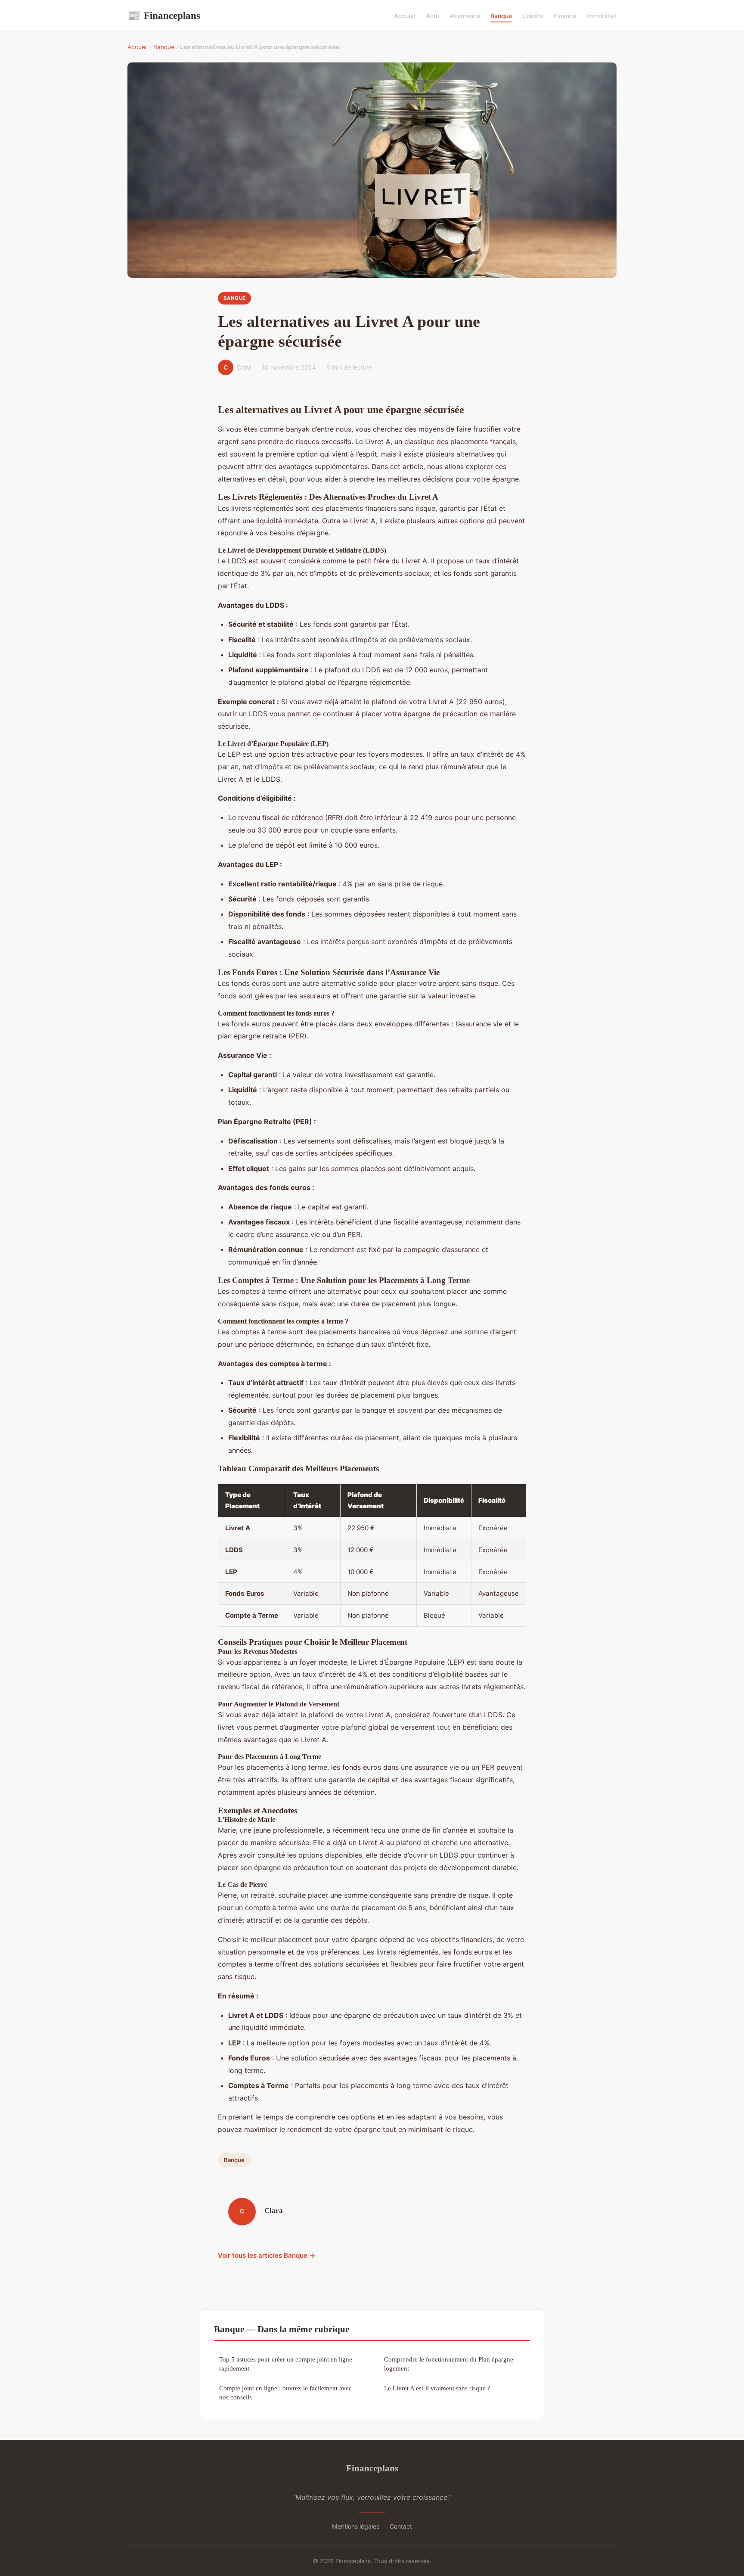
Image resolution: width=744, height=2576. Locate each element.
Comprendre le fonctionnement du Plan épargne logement (449, 2364)
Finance (565, 16)
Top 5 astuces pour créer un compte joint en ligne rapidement (286, 2364)
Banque (501, 16)
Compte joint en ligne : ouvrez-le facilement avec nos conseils (285, 2393)
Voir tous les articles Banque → (267, 2255)
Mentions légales (356, 2526)
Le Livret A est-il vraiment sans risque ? (437, 2388)
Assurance (465, 16)
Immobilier (601, 16)
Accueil (405, 16)
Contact (401, 2526)
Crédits (533, 16)
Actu (432, 16)
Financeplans (164, 16)
